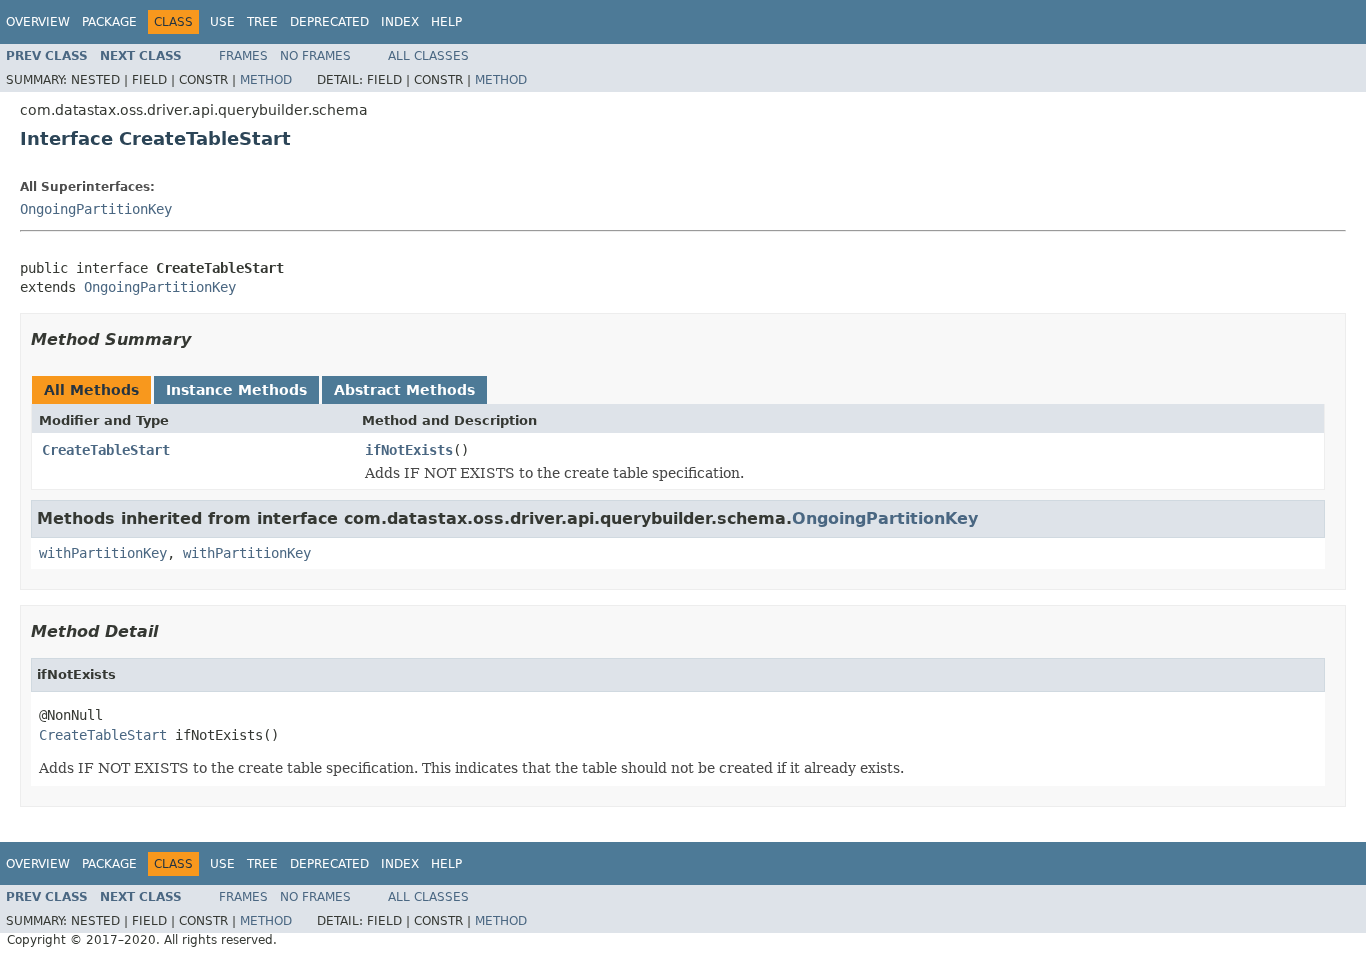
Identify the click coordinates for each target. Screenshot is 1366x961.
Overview (38, 22)
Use (222, 22)
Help (446, 22)
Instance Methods (236, 390)
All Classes (428, 56)
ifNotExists (409, 450)
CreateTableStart (106, 450)
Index (400, 22)
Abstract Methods (404, 390)
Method (266, 80)
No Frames (315, 56)
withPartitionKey (103, 553)
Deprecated (329, 22)
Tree (262, 22)
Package (109, 22)
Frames (243, 56)
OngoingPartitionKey (96, 209)
